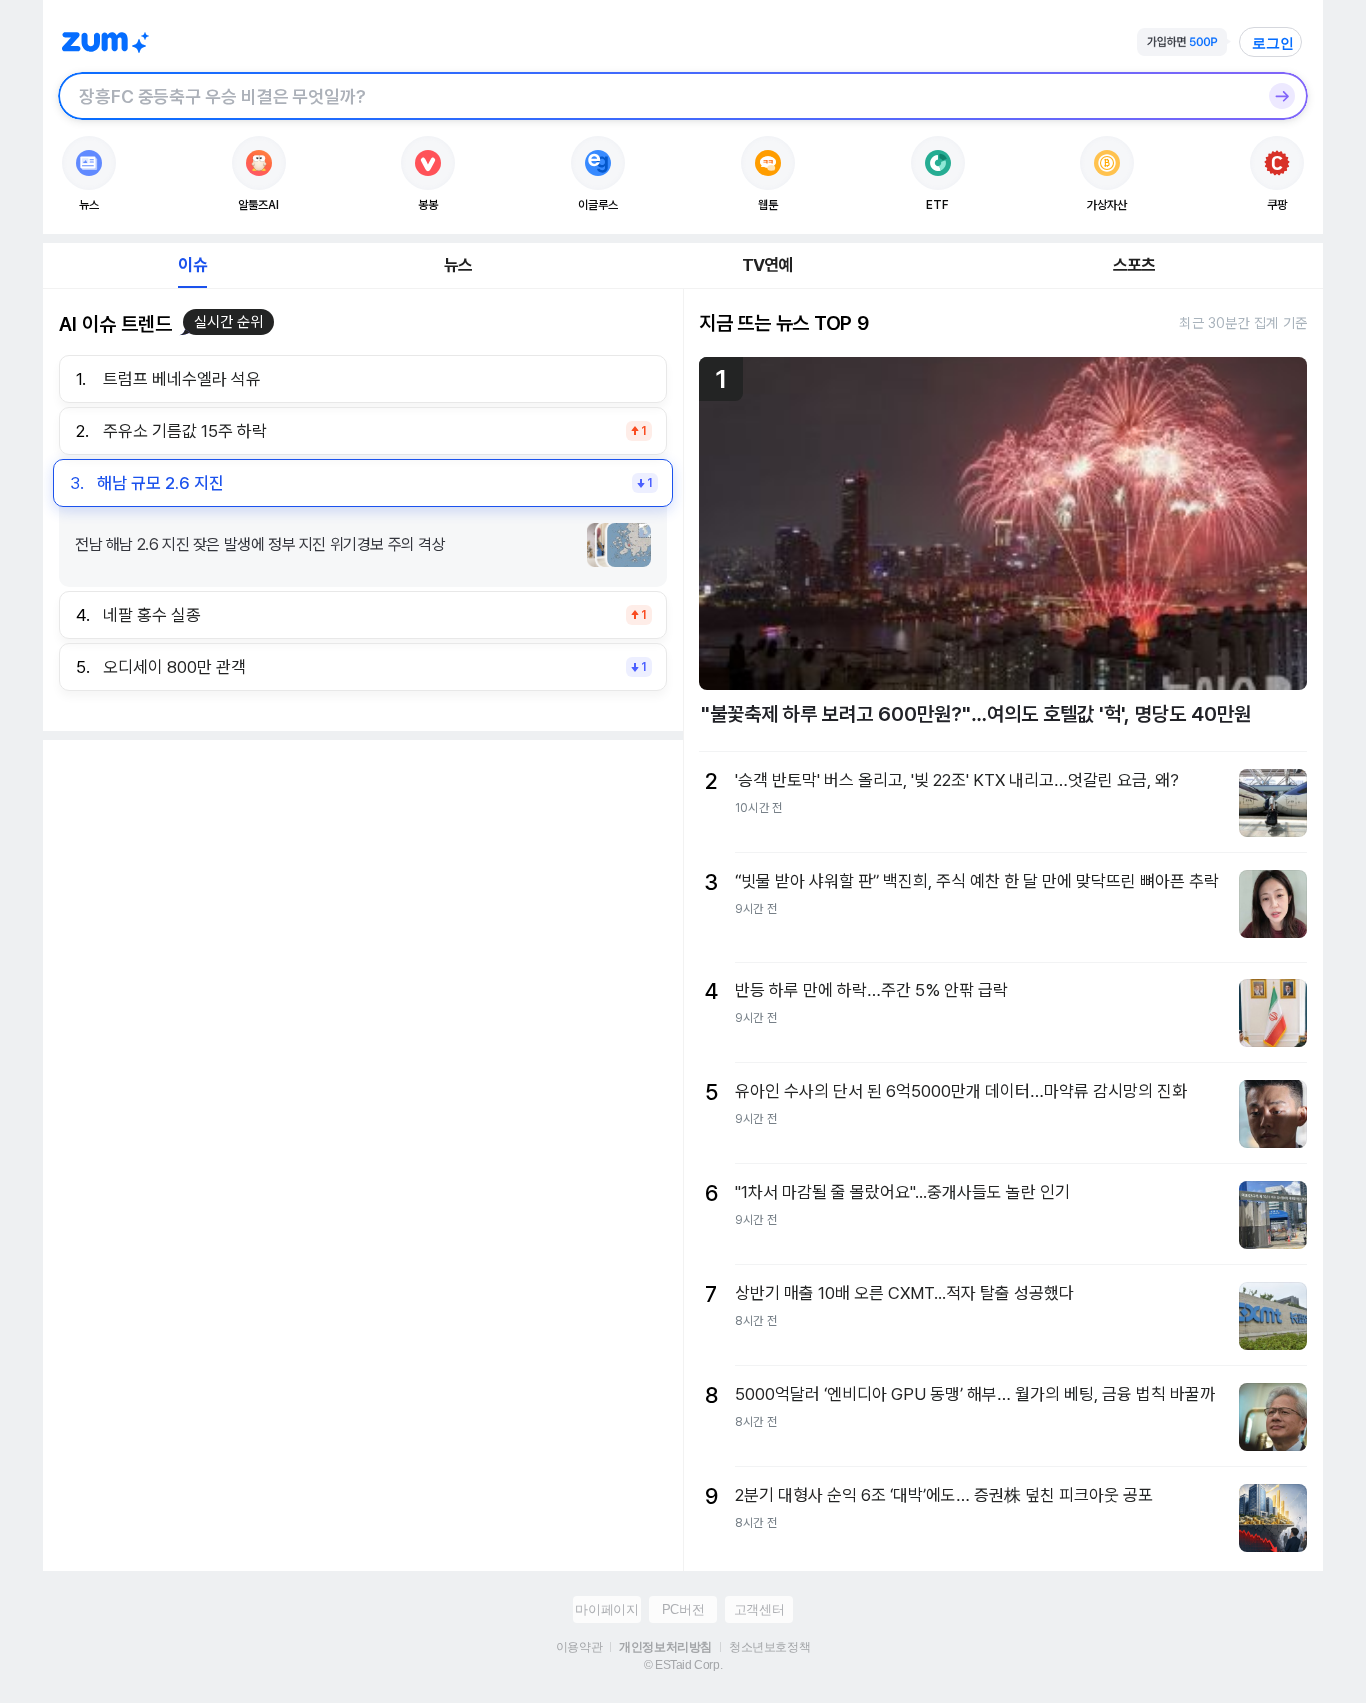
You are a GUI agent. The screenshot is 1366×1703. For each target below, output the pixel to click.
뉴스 (458, 265)
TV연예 (767, 265)
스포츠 (1134, 265)
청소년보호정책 (769, 1647)
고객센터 (759, 1609)
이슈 (192, 265)
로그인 (1273, 43)
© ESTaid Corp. (683, 1665)
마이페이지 (606, 1609)
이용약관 (579, 1647)
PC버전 (683, 1609)
